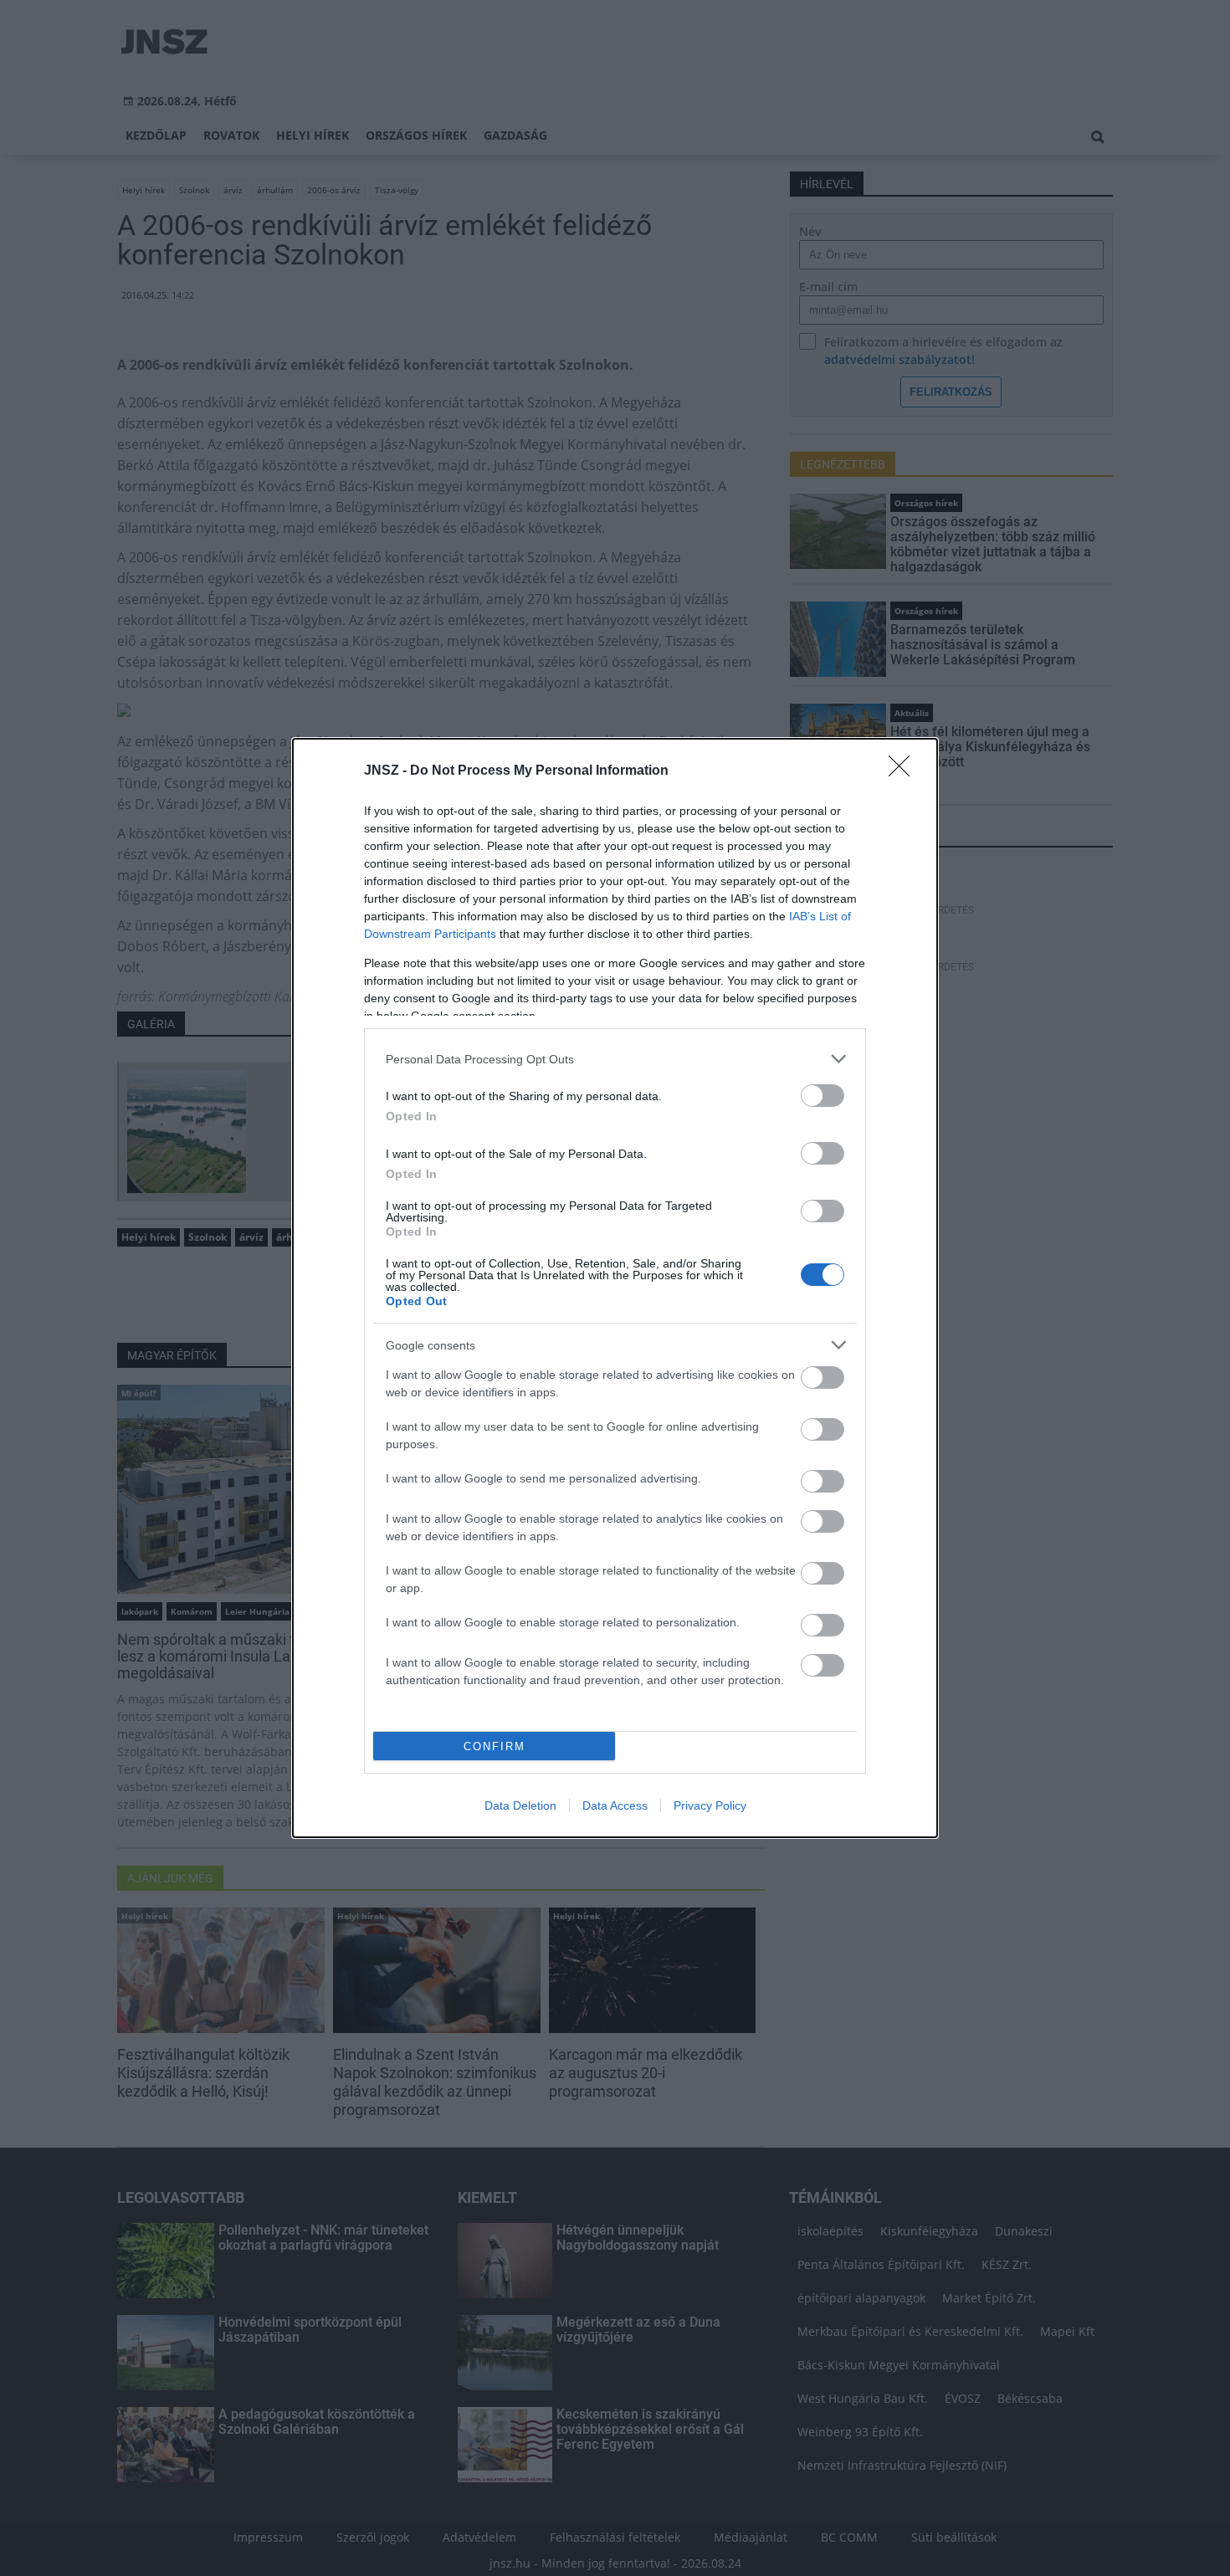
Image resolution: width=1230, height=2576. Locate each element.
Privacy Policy (710, 1805)
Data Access (615, 1805)
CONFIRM (495, 1746)
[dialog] (615, 1288)
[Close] (905, 771)
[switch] (823, 1096)
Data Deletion (520, 1805)
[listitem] (615, 1059)
